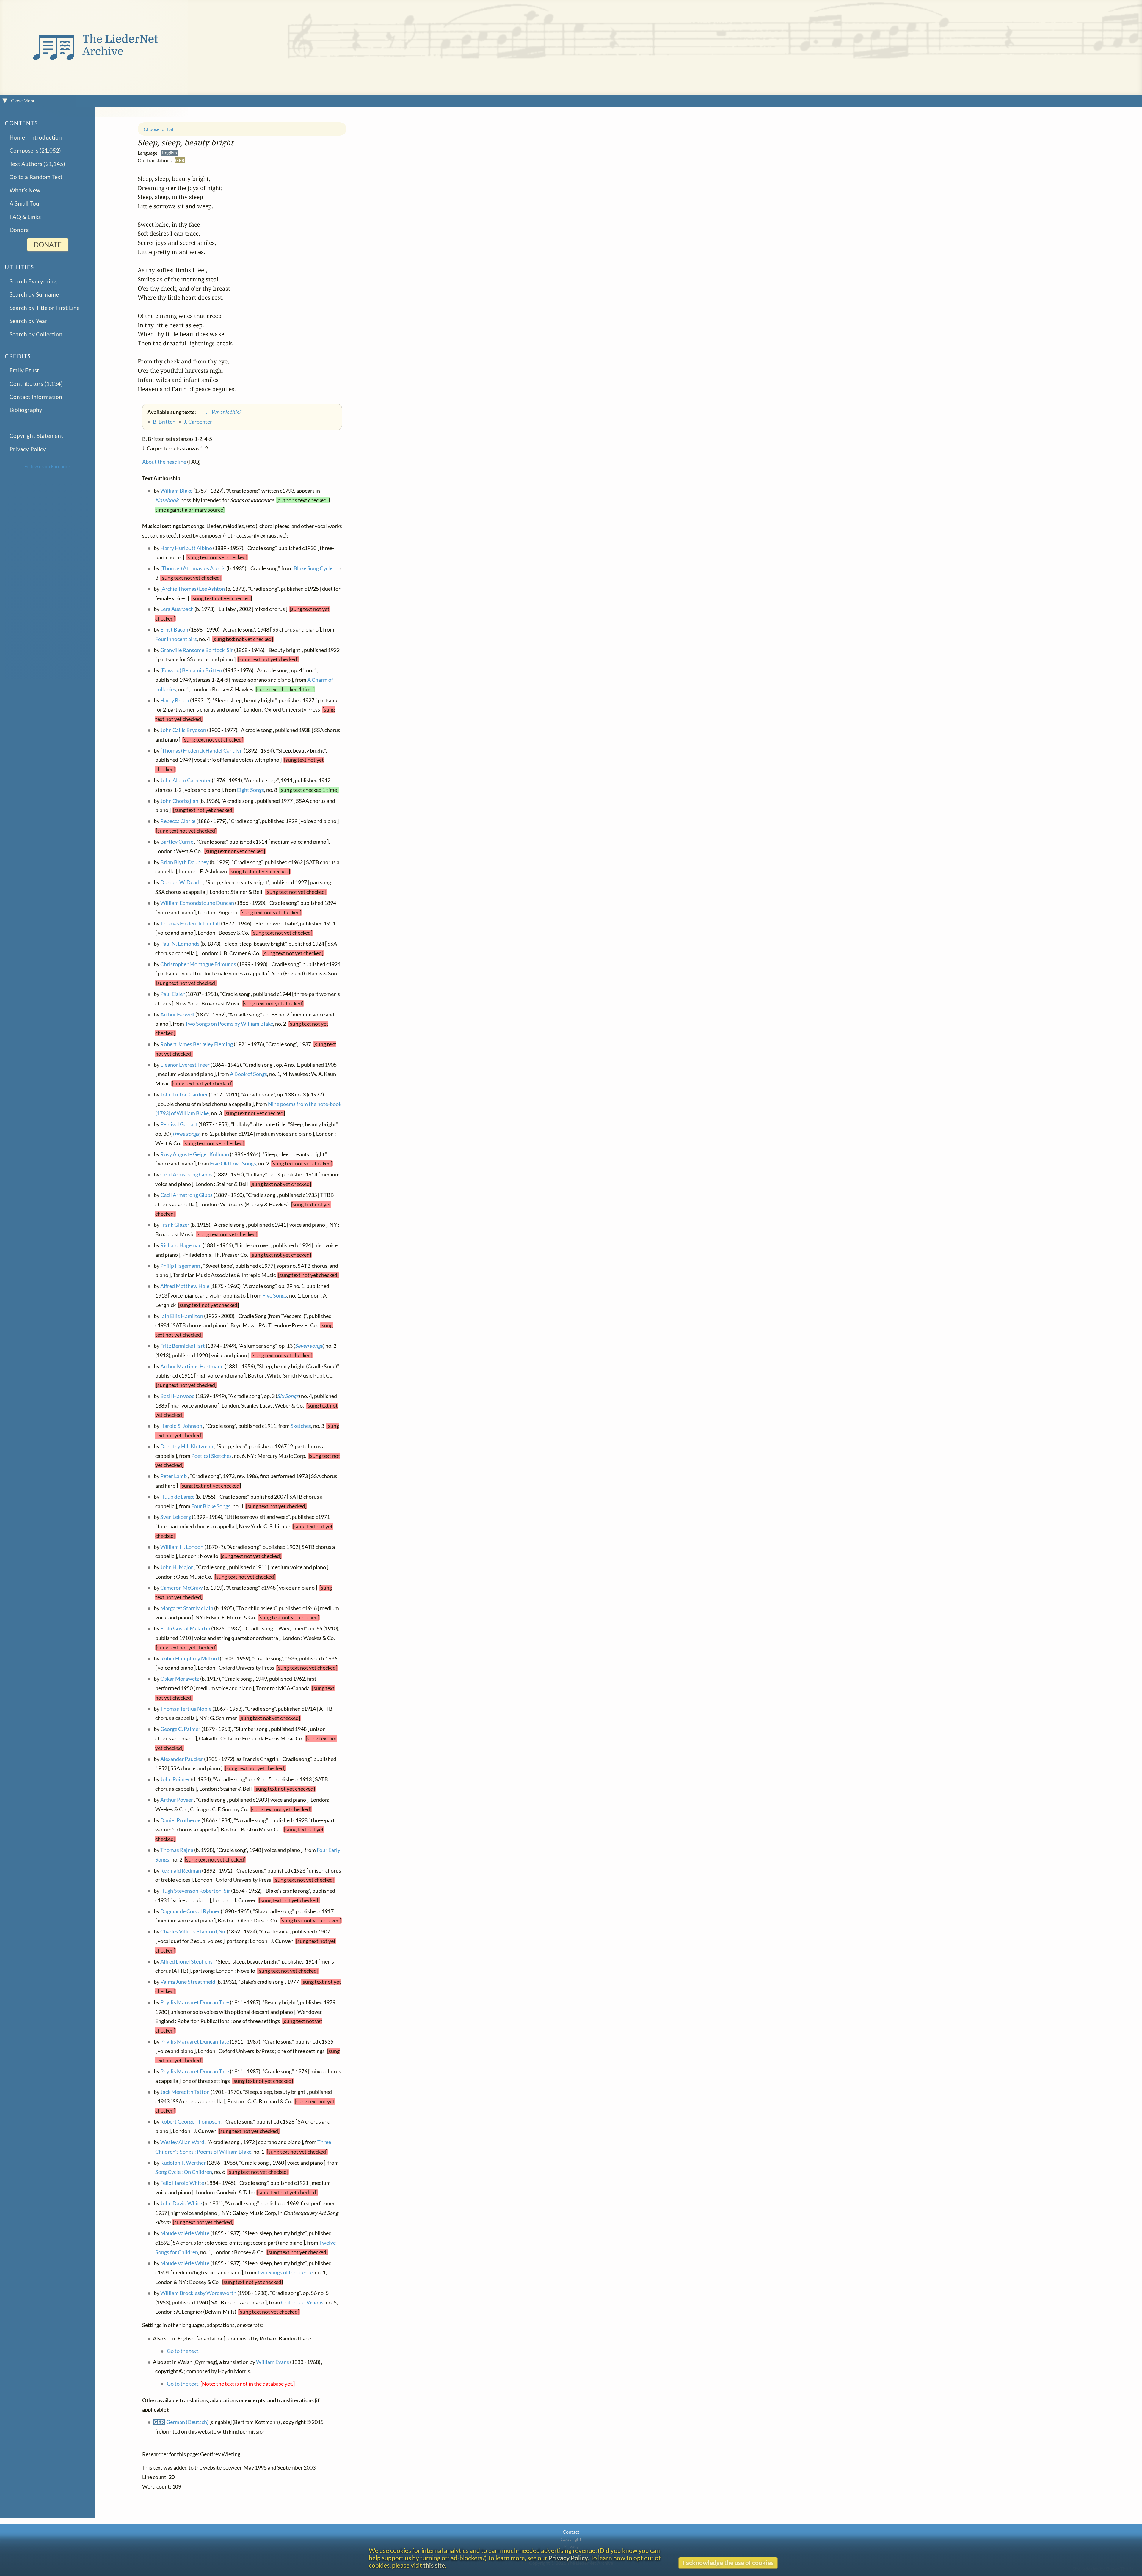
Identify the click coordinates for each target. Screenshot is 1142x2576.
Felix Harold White (182, 2183)
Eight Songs (251, 790)
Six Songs (288, 1396)
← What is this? (219, 412)
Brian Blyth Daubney (185, 862)
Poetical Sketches (211, 1456)
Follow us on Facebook (48, 466)
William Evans (273, 2362)
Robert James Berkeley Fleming (197, 1044)
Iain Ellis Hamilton (182, 1316)
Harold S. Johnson (181, 1426)
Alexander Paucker (182, 1759)
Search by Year (29, 321)
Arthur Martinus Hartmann (192, 1366)
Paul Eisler (172, 994)
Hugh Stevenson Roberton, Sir (195, 1891)
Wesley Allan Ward (182, 2142)
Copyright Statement (36, 436)
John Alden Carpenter (186, 780)
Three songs (185, 1134)
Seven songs (309, 1346)
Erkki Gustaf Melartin (185, 1628)
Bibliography (26, 410)
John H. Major (177, 1567)
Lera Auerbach (177, 609)
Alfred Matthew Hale (185, 1286)
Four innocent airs (176, 639)
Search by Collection (36, 334)
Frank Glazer (175, 1225)
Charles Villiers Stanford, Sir (193, 1932)
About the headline (164, 462)
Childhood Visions (302, 2302)
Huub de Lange (177, 1497)
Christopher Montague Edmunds (198, 964)
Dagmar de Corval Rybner (190, 1911)
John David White (181, 2203)
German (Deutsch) (187, 2422)
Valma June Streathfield (188, 1982)
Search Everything (33, 281)
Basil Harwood (178, 1396)
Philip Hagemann (180, 1266)
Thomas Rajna (177, 1850)
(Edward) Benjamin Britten (191, 670)
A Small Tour (26, 203)
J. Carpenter (198, 422)
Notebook (167, 500)
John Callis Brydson (183, 730)
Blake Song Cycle (313, 568)
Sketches (301, 1426)
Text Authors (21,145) (37, 164)
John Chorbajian (179, 801)
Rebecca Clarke (178, 821)
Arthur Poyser (177, 1800)
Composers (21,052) (35, 150)
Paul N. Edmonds (180, 944)
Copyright (571, 2539)
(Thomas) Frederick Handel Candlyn (201, 751)
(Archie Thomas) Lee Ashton (193, 589)
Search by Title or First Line (45, 308)
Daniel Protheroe (180, 1820)
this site (434, 2565)
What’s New (25, 190)
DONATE (48, 245)
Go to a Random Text (36, 177)
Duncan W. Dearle (181, 882)
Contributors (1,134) (36, 383)
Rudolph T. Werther (183, 2162)
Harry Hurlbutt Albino (186, 548)
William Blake (176, 491)
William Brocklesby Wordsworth (198, 2293)
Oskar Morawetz (180, 1679)
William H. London (182, 1547)
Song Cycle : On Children (184, 2172)
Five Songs (275, 1296)
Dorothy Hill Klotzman (187, 1446)
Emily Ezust (24, 370)
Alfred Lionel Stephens (186, 1962)
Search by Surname (34, 294)
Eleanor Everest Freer (185, 1065)
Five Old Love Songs (233, 1164)
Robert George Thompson (190, 2122)
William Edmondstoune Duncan (197, 903)
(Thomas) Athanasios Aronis (193, 568)
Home (17, 137)
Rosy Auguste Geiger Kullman (195, 1154)
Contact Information (36, 397)
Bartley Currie (177, 842)
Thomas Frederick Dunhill (190, 923)
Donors (19, 230)
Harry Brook (175, 700)
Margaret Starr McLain (187, 1608)
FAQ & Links (25, 217)
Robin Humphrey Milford (190, 1658)
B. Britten (164, 422)
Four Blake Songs (211, 1506)
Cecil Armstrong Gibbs (186, 1175)
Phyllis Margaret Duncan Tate (195, 2002)
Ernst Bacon (174, 630)
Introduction (46, 137)
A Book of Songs (248, 1074)
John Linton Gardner (184, 1095)
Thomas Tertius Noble (186, 1708)
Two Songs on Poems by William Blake (229, 1024)
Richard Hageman (181, 1245)
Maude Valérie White (185, 2233)
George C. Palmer (180, 1729)
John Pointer (175, 1779)
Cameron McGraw (182, 1588)
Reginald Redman (181, 1870)
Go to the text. (183, 2351)
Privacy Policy (28, 449)
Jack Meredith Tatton (185, 2092)
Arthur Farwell (177, 1014)
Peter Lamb (174, 1476)
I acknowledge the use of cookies (728, 2562)
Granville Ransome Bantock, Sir (197, 650)
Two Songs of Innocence (285, 2272)
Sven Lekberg (176, 1517)
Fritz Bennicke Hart (183, 1346)
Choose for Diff (159, 129)
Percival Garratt (179, 1124)
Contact (571, 2532)
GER (180, 160)
